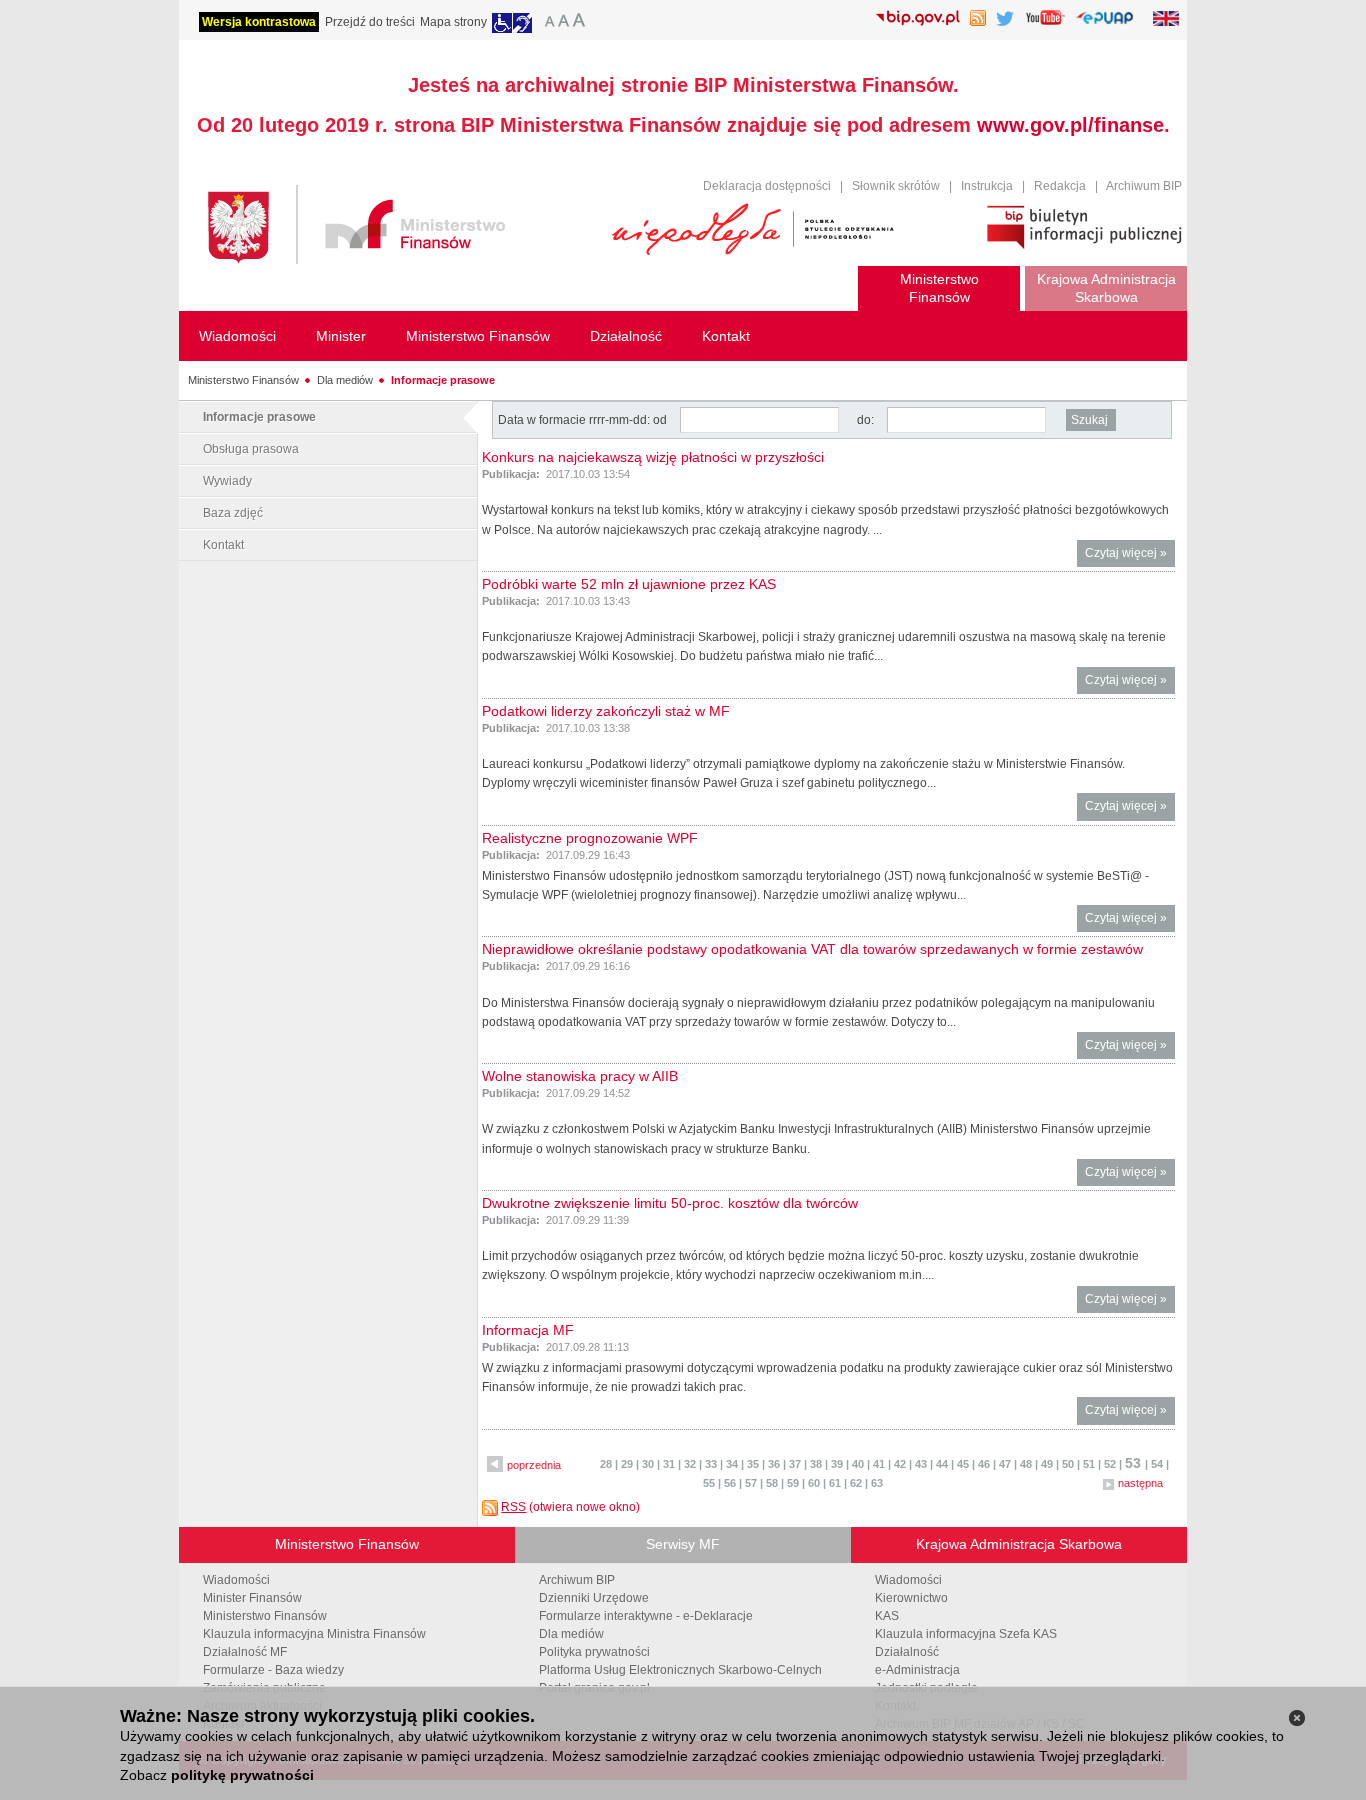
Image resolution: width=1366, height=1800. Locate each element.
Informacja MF (528, 1330)
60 (814, 1483)
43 (921, 1464)
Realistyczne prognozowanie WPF (590, 838)
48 (1026, 1464)
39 (837, 1464)
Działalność (907, 1652)
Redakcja (1060, 186)
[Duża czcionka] (582, 23)
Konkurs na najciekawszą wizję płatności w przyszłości (653, 457)
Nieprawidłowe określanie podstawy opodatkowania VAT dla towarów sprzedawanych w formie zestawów (812, 949)
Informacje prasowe (443, 380)
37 (795, 1464)
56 (730, 1483)
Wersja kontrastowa (259, 22)
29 (627, 1464)
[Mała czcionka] (547, 23)
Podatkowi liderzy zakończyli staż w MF (606, 711)
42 (900, 1464)
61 (835, 1483)
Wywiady (227, 481)
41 (879, 1464)
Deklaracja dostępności (767, 186)
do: (865, 420)
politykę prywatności (242, 1775)
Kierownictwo (911, 1598)
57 (751, 1483)
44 (942, 1464)
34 (732, 1464)
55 (709, 1483)
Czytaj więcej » (1130, 556)
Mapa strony (453, 22)
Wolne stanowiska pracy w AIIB (580, 1076)
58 (772, 1483)
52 (1110, 1464)
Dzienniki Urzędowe (594, 1598)
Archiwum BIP (1144, 186)
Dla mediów (345, 380)
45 (963, 1464)
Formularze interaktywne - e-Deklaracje (646, 1616)
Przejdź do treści (370, 22)
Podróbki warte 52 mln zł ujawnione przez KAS (629, 584)
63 (877, 1483)
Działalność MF (245, 1652)
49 (1047, 1464)
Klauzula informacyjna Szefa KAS (966, 1634)
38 (816, 1464)
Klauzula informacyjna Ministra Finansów (314, 1634)
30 (648, 1464)
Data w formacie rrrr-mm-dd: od (584, 420)
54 (1157, 1464)
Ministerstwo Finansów (243, 380)
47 (1005, 1464)
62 (856, 1483)
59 (793, 1483)
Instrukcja (987, 186)
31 (669, 1464)
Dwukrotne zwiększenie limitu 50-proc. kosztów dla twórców (670, 1203)
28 (606, 1464)
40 (858, 1464)
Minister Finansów (252, 1598)
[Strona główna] (400, 227)
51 (1089, 1464)
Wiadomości (236, 1580)
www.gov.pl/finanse (1070, 125)
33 (711, 1464)
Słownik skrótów (896, 186)
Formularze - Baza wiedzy (273, 1670)
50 (1068, 1464)
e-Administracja (917, 1670)
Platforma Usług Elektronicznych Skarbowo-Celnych (680, 1670)
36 (774, 1464)
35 (753, 1464)
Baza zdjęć (233, 513)
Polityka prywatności (594, 1652)
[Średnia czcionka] (563, 23)
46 (984, 1464)
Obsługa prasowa (251, 449)
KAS (887, 1616)
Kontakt (223, 545)
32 (690, 1464)
